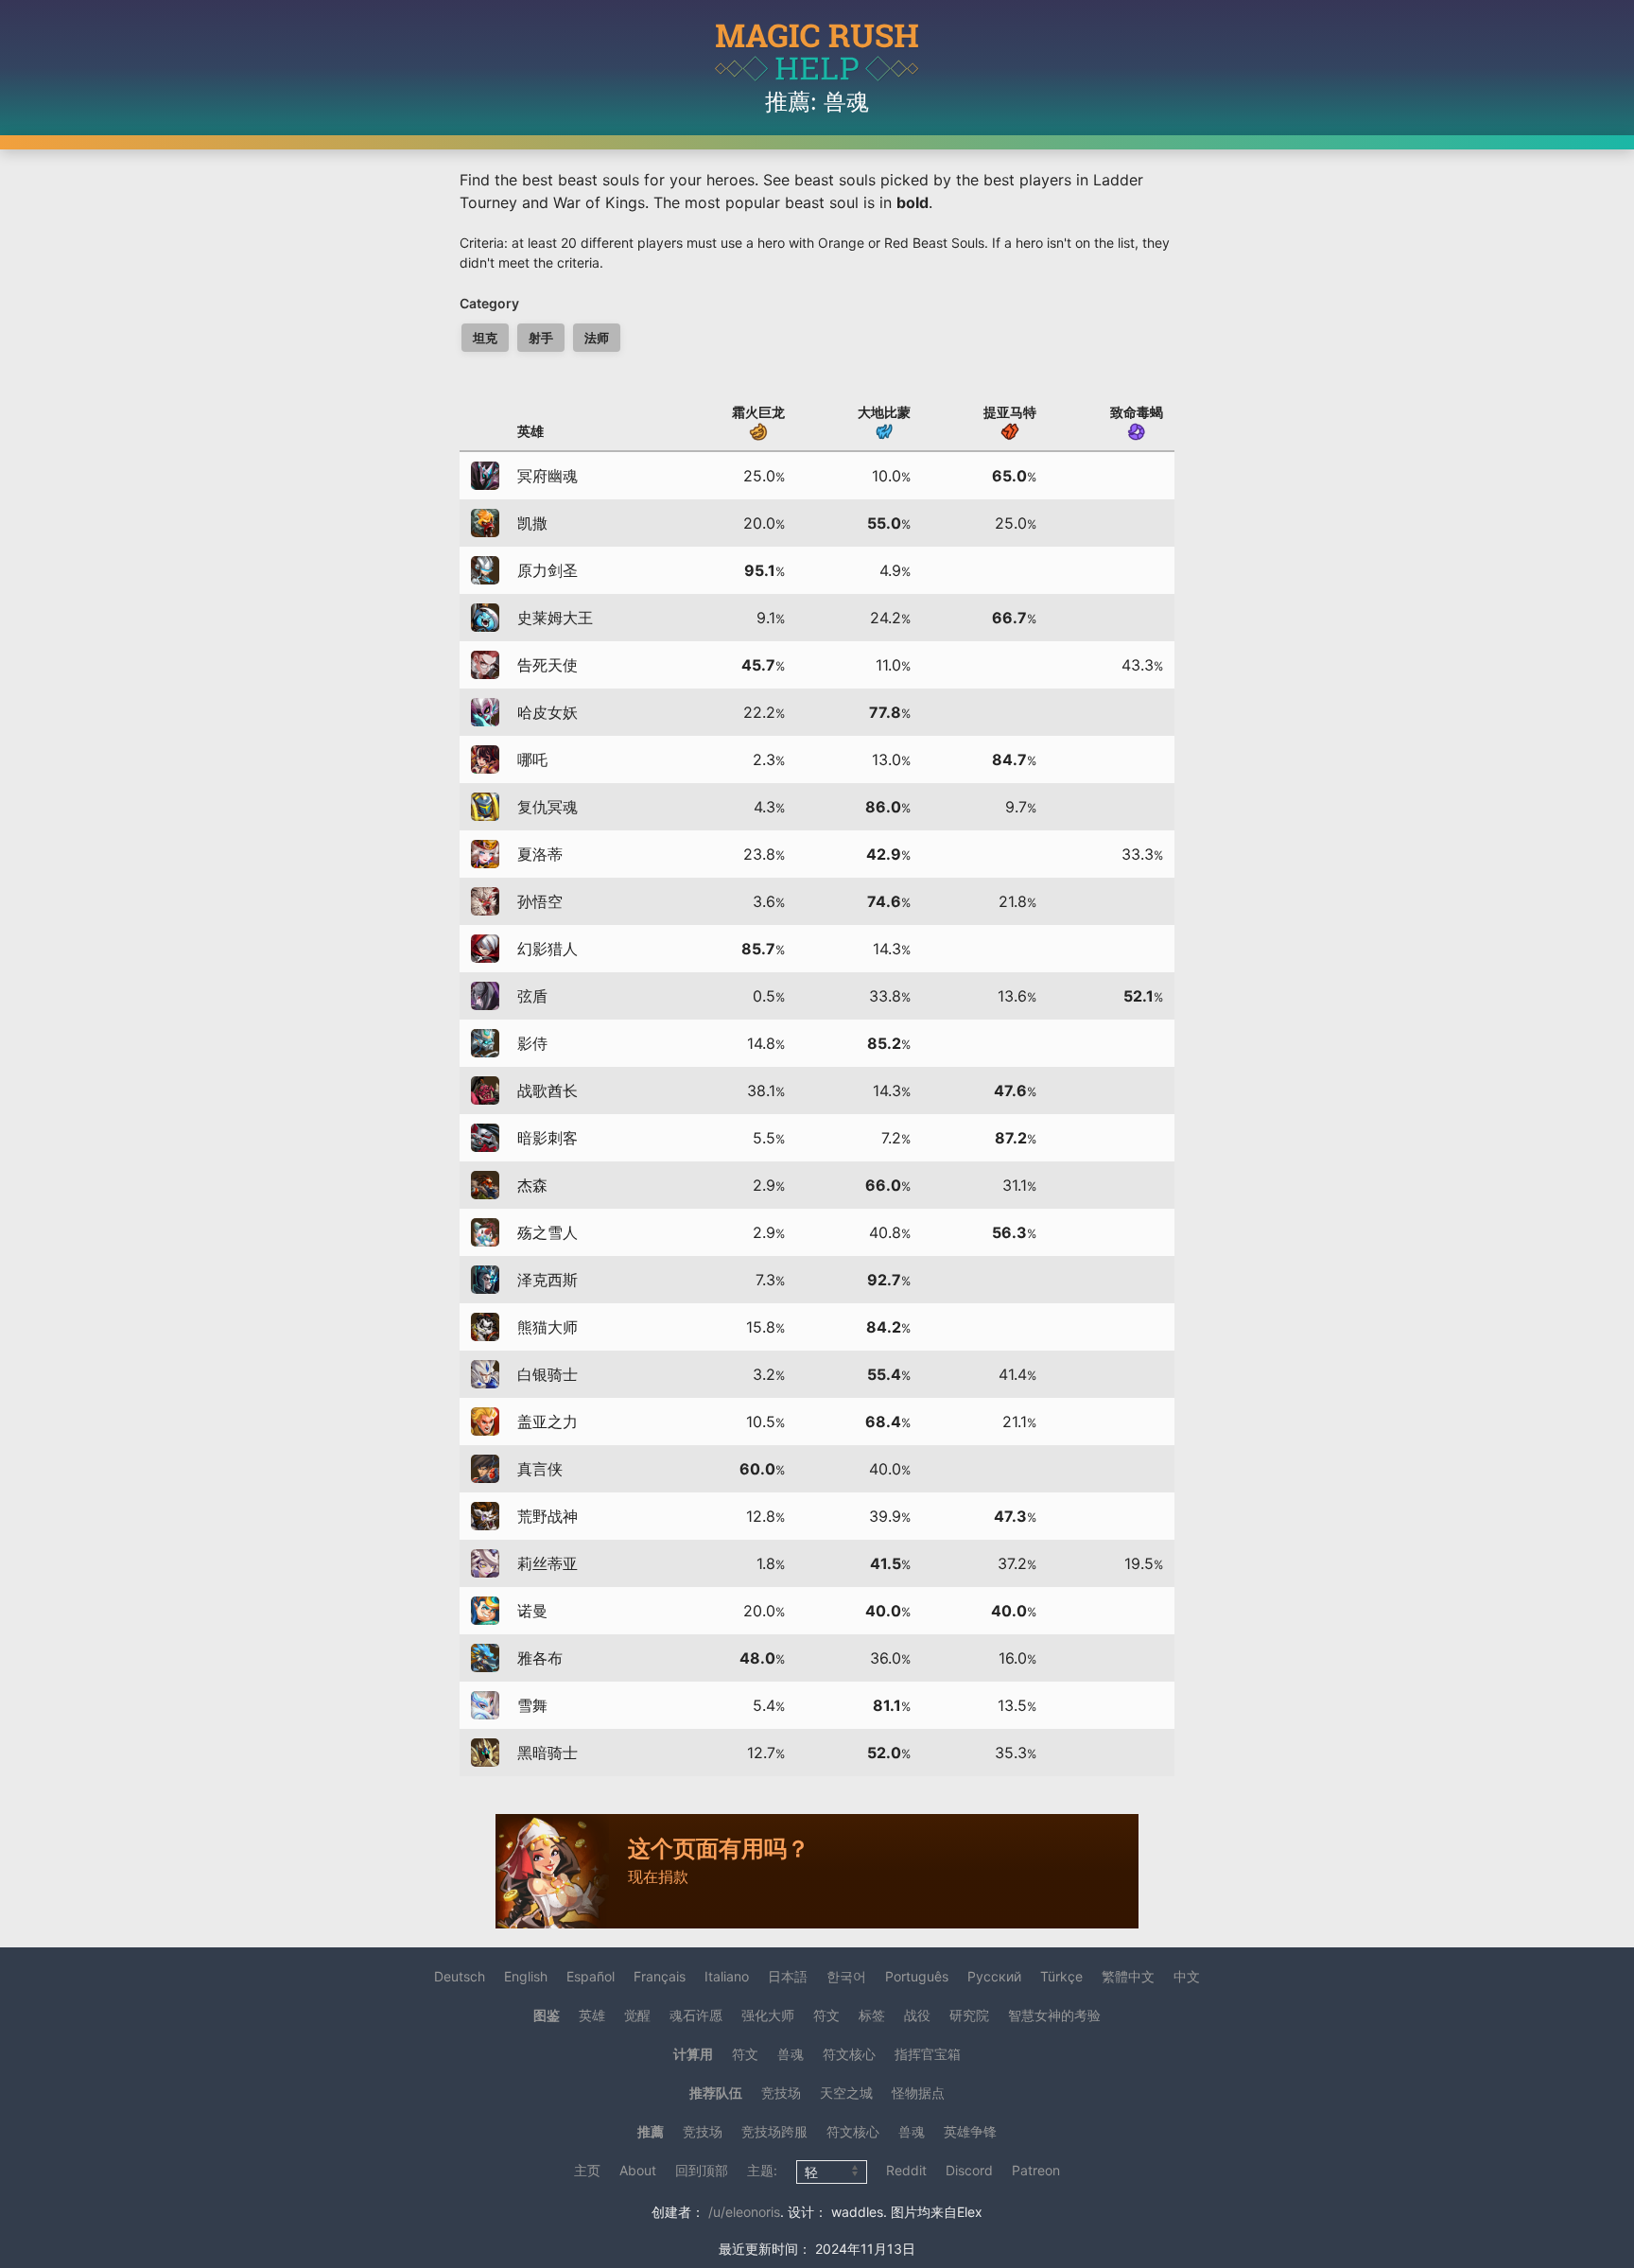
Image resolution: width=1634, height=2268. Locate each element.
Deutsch (460, 1976)
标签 (872, 2015)
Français (660, 1976)
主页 (587, 2170)
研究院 (969, 2015)
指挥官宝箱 (928, 2054)
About (638, 2170)
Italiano (727, 1976)
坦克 (485, 338)
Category (489, 303)
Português (917, 1976)
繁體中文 (1128, 1976)
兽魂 (791, 2054)
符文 (826, 2015)
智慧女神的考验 (1054, 2015)
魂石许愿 (696, 2015)
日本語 (788, 1976)
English (526, 1976)
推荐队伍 (716, 2093)
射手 (541, 338)
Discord (969, 2170)
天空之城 (846, 2093)
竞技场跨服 (774, 2131)
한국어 (846, 1976)
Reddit (906, 2170)
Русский (994, 1976)
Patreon (1036, 2170)
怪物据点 (918, 2093)
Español (591, 1976)
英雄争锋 (970, 2131)
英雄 (592, 2015)
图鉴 (547, 2015)
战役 (917, 2015)
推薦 (651, 2131)
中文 (1187, 1976)
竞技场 (781, 2093)
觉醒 (637, 2015)
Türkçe (1061, 1976)
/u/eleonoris (744, 2212)
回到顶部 (702, 2170)
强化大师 (768, 2015)
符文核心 (849, 2054)
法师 (597, 338)
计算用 (693, 2054)
